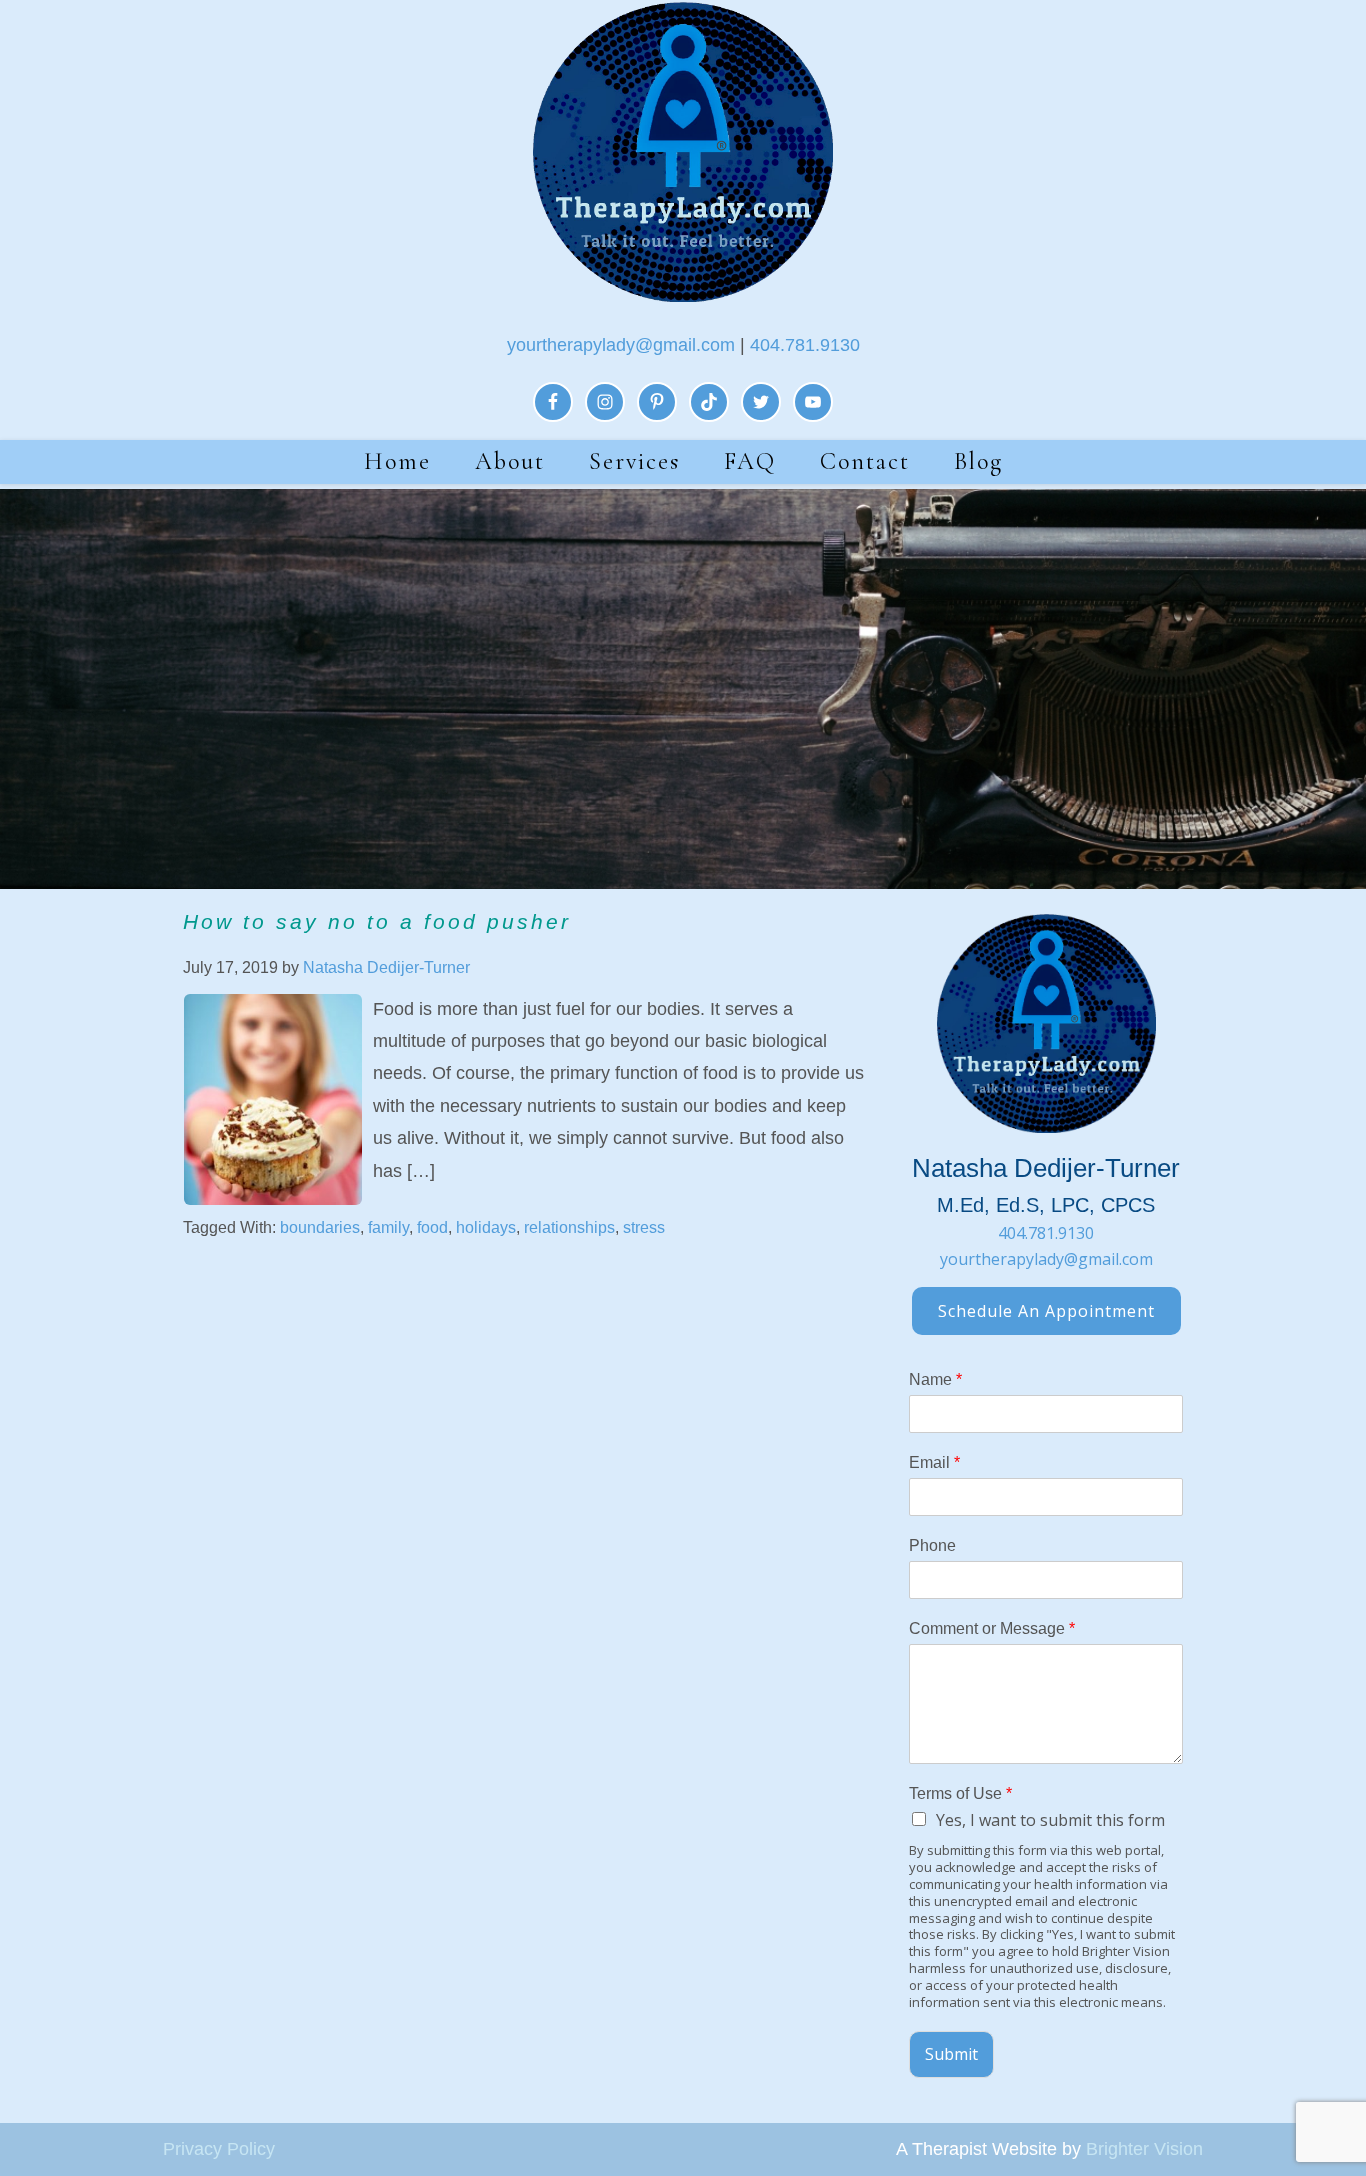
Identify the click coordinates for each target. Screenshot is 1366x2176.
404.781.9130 (805, 345)
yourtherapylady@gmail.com (621, 345)
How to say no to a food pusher (377, 921)
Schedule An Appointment (1046, 1311)
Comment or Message (992, 1628)
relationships (569, 1227)
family (388, 1227)
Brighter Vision (1144, 2149)
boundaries (320, 1227)
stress (644, 1227)
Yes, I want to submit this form (1050, 1820)
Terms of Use (960, 1793)
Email (934, 1462)
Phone (932, 1545)
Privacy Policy (219, 2149)
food (432, 1227)
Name (935, 1379)
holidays (486, 1227)
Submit (951, 2054)
